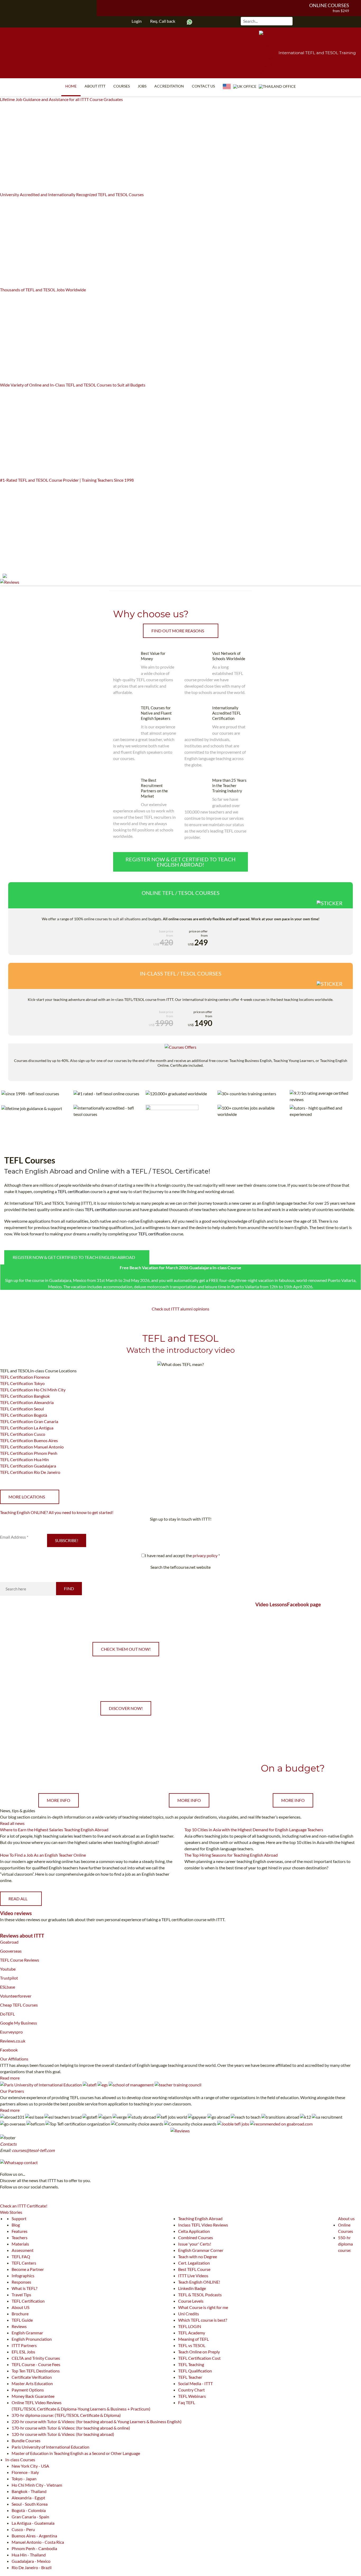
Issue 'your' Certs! (195, 2244)
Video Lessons (271, 1604)
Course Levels (191, 2301)
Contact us (203, 86)
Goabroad (9, 1942)
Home (71, 86)
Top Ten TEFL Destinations (36, 2371)
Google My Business (18, 2023)
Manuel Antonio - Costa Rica (38, 2542)
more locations (27, 1497)
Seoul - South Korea (30, 2504)
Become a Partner (28, 2269)
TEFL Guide (22, 2320)
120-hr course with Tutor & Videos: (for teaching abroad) (63, 2434)
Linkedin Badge (192, 2288)
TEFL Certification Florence (25, 1377)
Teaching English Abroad (200, 2218)
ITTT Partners (24, 2345)
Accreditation (169, 86)
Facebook (9, 2050)
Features (20, 2231)
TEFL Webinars (192, 2396)
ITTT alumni (181, 1309)
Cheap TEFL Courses (19, 2005)
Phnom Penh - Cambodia (34, 2548)
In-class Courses (20, 2460)
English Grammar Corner (201, 2250)
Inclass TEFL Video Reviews (203, 2225)
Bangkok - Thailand (29, 2491)
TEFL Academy (192, 2333)
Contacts (8, 2144)
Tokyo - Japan (24, 2479)
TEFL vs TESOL (192, 2345)
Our (14, 2059)
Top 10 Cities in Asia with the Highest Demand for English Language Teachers (254, 1830)
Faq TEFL (187, 2402)
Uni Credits (189, 2314)
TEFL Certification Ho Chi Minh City (33, 1390)
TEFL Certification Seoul (22, 1409)
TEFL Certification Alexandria (27, 1402)
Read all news (12, 1823)
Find (69, 1588)
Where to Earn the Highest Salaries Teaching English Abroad (54, 1830)
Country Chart (191, 2390)
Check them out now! (126, 1649)
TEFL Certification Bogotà (24, 1415)
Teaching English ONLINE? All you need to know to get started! (57, 1512)
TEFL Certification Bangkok (25, 1396)
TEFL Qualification (195, 2371)
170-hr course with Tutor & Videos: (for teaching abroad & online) (71, 2428)
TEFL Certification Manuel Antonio (32, 1447)
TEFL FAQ (21, 2257)
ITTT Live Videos (193, 2276)
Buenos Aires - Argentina (34, 2536)
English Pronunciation (32, 2339)
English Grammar (27, 2333)
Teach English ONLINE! (199, 2282)
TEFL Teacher (190, 2377)
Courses (122, 86)
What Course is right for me (203, 2307)
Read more (10, 2078)
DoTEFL (7, 2014)
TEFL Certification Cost (199, 2358)
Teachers (20, 2237)
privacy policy (205, 1555)
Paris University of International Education (50, 2447)
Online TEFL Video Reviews (37, 2402)
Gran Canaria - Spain (30, 2517)
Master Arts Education (32, 2383)
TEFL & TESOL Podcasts (200, 2295)
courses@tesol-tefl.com (33, 2150)
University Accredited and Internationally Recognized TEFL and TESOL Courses (72, 194)
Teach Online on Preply (199, 2352)
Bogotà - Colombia (29, 2510)
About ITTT (95, 86)
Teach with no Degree (198, 2257)
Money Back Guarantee (33, 2396)
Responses (21, 2282)
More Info (59, 1800)
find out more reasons (178, 631)
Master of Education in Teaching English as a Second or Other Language (76, 2453)
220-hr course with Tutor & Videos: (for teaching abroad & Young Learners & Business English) (97, 2421)
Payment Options (28, 2390)
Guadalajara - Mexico (31, 2561)
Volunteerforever (16, 1996)
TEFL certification (74, 1191)
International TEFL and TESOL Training (317, 53)
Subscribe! (67, 1540)
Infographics (23, 2276)
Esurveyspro (11, 2032)
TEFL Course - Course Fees (36, 2364)
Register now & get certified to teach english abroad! (181, 862)
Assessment (23, 2250)
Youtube (8, 1969)
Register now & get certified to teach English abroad (74, 1257)
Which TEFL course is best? (203, 2320)
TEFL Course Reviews (20, 1960)
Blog (16, 2225)
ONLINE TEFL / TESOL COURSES (181, 893)
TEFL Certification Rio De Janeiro (30, 1472)
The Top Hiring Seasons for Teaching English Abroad (231, 1855)
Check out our (59, 1768)
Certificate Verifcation (32, 2377)
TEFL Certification (28, 2301)
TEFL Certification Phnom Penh (29, 1453)
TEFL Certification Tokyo (22, 1383)
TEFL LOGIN (190, 2326)
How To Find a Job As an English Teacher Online (43, 1855)
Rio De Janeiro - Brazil (32, 2567)
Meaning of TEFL (193, 2339)
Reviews (19, 2326)
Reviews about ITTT (22, 1936)
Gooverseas (11, 1951)
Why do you (189, 1768)
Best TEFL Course (194, 2269)
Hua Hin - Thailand (29, 2555)
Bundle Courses (26, 2441)
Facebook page (304, 1604)
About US (20, 2307)
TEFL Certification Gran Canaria (29, 1421)
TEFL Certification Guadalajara (28, 1466)
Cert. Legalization (194, 2263)
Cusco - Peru (23, 2529)
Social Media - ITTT (195, 2383)
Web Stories (11, 2212)
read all (18, 1899)
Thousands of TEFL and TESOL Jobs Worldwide (43, 290)
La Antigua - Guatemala (33, 2523)
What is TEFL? (24, 2288)
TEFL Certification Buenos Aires (29, 1440)
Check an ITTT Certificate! (24, 2206)
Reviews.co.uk (13, 2041)
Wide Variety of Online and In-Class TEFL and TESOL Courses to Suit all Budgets (73, 385)
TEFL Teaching (191, 2364)
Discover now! (126, 1708)
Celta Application (194, 2231)
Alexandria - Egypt (28, 2498)
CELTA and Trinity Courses (36, 2358)
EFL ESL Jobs (23, 2352)
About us (346, 2218)
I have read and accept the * (182, 1555)
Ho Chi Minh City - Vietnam (37, 2485)
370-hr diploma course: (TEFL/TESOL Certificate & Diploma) (66, 2415)
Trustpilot (9, 1978)
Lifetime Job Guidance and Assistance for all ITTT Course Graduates (61, 99)
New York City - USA (30, 2466)
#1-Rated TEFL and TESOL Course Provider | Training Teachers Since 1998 (67, 480)
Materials (20, 2244)
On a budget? (293, 1768)
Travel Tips (21, 2295)
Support (19, 2218)
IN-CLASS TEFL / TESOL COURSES (181, 973)
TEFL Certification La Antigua (27, 1428)
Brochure (20, 2314)
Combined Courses (196, 2237)
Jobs (142, 86)
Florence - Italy (25, 2472)
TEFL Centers (24, 2263)
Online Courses (329, 5)
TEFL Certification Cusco (23, 1434)
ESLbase (8, 1987)
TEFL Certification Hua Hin (24, 1459)
